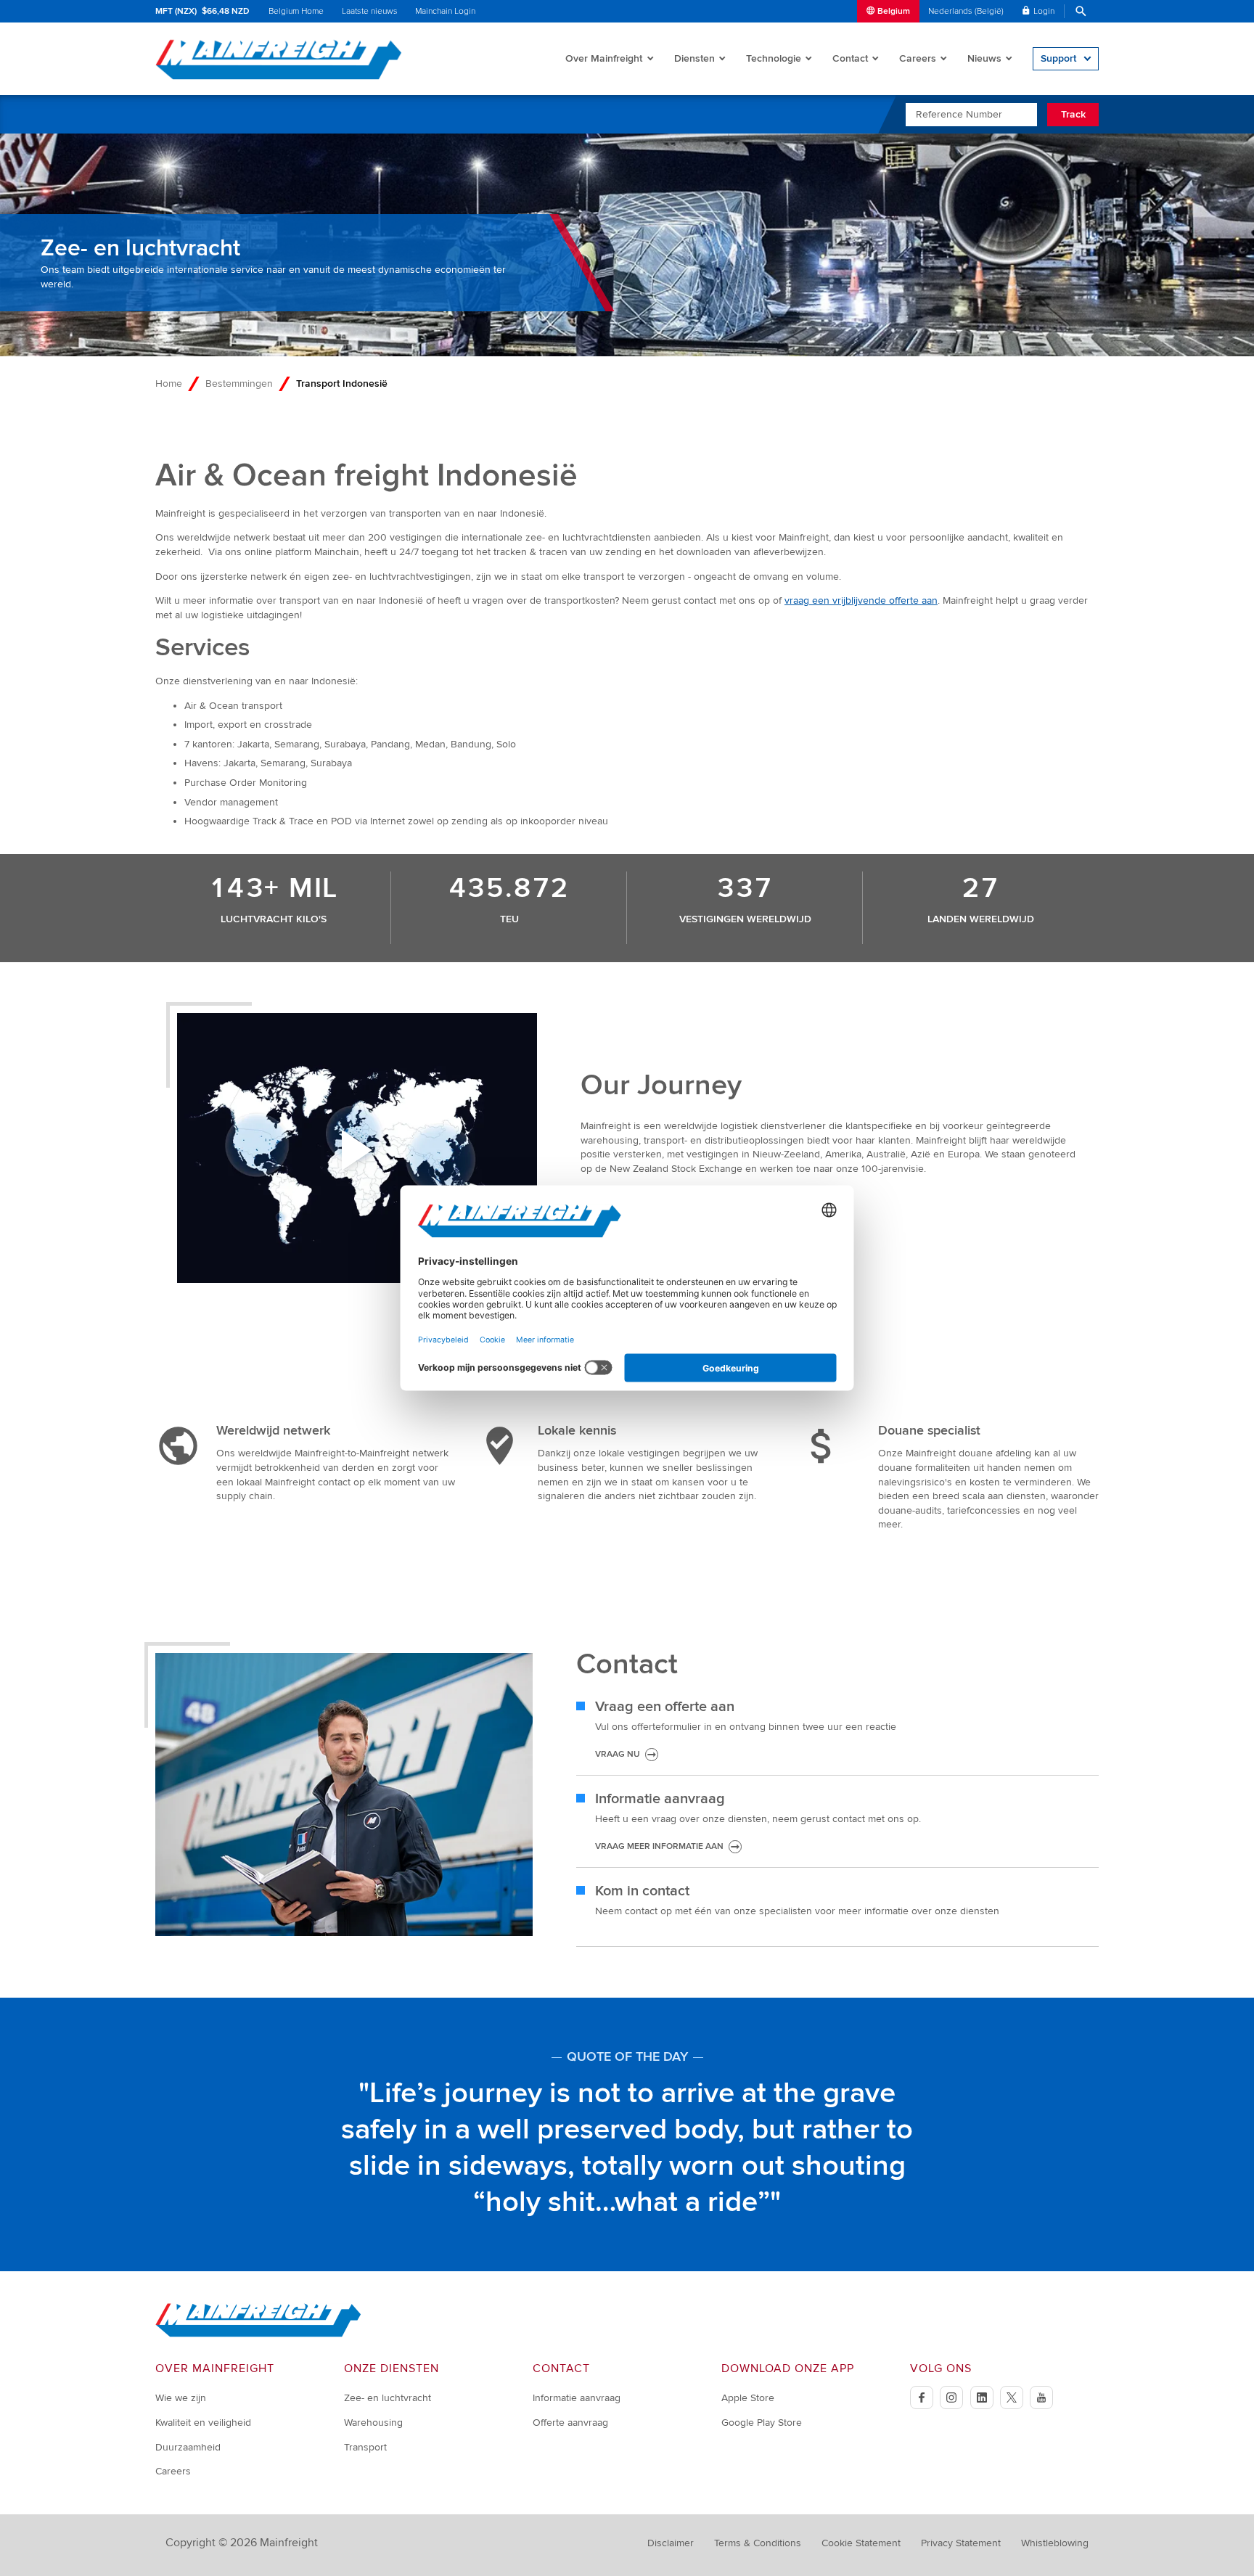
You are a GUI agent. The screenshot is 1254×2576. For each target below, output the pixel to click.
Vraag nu (618, 1754)
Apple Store (748, 2398)
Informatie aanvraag (577, 2398)
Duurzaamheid (188, 2447)
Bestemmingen (239, 383)
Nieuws (984, 58)
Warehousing (373, 2423)
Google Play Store (762, 2423)
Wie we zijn (181, 2398)
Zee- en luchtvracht (388, 2398)
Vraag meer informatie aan (659, 1846)
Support (1058, 58)
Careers (918, 58)
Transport (365, 2447)
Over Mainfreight (604, 58)
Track (1073, 114)
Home (169, 383)
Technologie (774, 58)
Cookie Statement (861, 2543)
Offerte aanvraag (570, 2423)
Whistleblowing (1055, 2543)
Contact (850, 58)
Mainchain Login (445, 11)
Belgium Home (296, 11)
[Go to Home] (258, 2334)
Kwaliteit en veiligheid (203, 2423)
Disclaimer (671, 2543)
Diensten (694, 58)
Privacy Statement (961, 2543)
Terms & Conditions (758, 2543)
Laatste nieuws (370, 11)
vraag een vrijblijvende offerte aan (861, 600)
